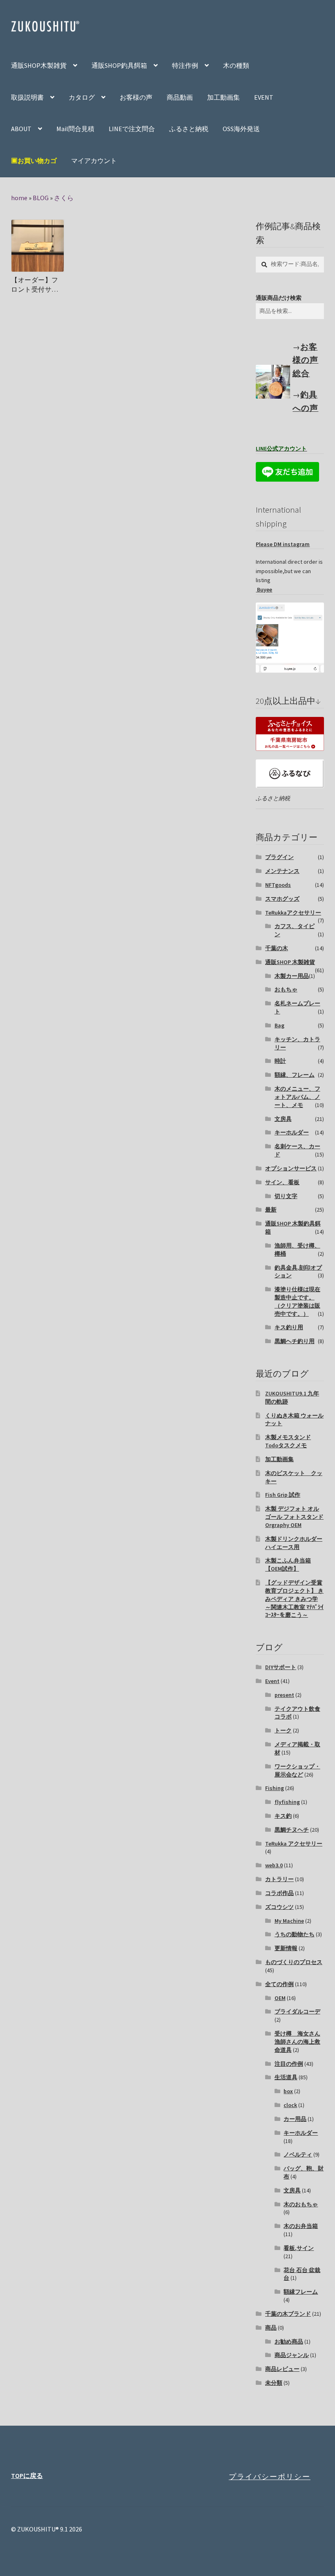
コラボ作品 (279, 1893)
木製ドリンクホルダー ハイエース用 (294, 1543)
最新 (271, 1210)
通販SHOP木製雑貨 (39, 65)
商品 (271, 2328)
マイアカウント (94, 161)
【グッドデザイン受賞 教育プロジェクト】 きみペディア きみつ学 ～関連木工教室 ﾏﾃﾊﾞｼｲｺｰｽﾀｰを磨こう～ (294, 1599)
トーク (283, 1730)
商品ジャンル (292, 2355)
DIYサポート (281, 1667)
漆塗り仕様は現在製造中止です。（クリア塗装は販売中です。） (297, 1301)
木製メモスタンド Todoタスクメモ (288, 1441)
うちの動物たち (295, 1934)
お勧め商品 (289, 2342)
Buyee (264, 589)
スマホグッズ (282, 899)
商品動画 (180, 97)
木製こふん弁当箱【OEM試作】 (288, 1565)
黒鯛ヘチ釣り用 (295, 1341)
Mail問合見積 (75, 129)
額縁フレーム (301, 2292)
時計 (280, 1061)
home (19, 198)
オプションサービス (291, 1168)
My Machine (289, 1921)
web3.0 (274, 1865)
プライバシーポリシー (270, 2476)
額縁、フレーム (295, 1075)
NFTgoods (278, 885)
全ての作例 (279, 1984)
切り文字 (286, 1196)
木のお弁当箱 (301, 2226)
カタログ (82, 97)
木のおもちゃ (301, 2204)
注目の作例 (289, 2064)
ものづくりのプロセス (294, 1962)
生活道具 (286, 2077)
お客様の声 (136, 97)
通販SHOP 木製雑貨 (290, 962)
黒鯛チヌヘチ (292, 1830)
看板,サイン (299, 2248)
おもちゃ (286, 989)
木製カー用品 (292, 976)
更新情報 (286, 1948)
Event (272, 1681)
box (288, 2091)
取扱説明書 (27, 97)
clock (290, 2105)
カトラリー (279, 1879)
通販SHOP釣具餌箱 (119, 65)
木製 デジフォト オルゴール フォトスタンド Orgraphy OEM (294, 1517)
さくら (64, 198)
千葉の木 (277, 948)
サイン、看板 (282, 1182)
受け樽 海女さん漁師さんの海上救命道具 (297, 2042)
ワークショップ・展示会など (297, 1770)
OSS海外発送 (241, 129)
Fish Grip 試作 (283, 1495)
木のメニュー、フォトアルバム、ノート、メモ (297, 1097)
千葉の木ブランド (288, 2314)
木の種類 (236, 65)
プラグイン (279, 857)
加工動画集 (223, 97)
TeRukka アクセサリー (294, 1844)
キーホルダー (292, 1132)
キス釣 (283, 1816)
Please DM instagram (283, 544)
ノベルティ (298, 2154)
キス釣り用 (289, 1327)
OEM (280, 1998)
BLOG (41, 198)
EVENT (264, 97)
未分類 (274, 2383)
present (284, 1695)
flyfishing (287, 1802)
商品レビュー (282, 2369)
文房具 (283, 1119)
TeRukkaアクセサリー (293, 913)
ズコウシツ (279, 1907)
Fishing (275, 1788)
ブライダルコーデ (297, 2011)
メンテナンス (282, 871)
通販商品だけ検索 (279, 298)
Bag (279, 1025)
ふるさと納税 (189, 129)
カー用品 (295, 2119)
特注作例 (185, 65)
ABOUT (21, 129)
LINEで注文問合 (132, 129)
